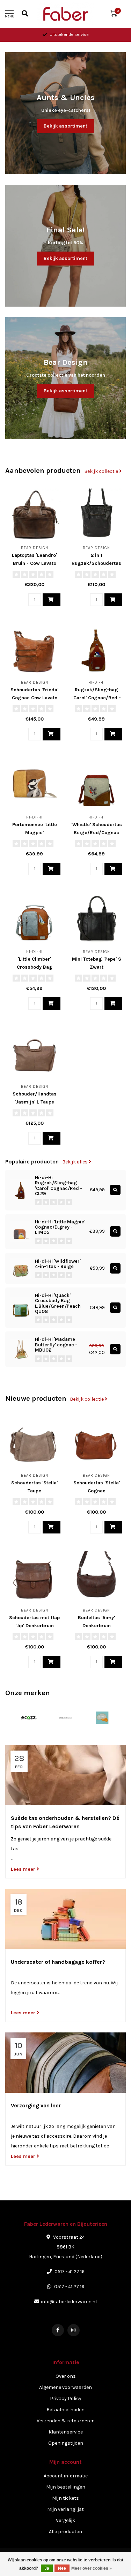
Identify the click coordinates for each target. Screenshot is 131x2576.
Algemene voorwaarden (65, 2387)
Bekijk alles (75, 1162)
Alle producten (65, 2532)
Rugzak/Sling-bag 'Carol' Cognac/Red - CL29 (97, 698)
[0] (114, 15)
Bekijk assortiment (65, 126)
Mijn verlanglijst (65, 2509)
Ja (47, 2568)
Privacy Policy (66, 2398)
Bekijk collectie (102, 471)
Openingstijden (66, 2443)
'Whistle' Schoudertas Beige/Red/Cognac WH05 (97, 833)
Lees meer (24, 1869)
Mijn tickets (65, 2498)
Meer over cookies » (92, 2568)
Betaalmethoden (65, 2410)
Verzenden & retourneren (66, 2421)
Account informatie (66, 2476)
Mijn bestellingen (66, 2487)
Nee (62, 2568)
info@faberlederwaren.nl (69, 2302)
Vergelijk (65, 2520)
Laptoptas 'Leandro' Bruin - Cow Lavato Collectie (34, 563)
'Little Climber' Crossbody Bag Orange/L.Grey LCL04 (34, 967)
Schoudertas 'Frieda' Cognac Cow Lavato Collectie (34, 698)
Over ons (66, 2376)
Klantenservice (66, 2432)
